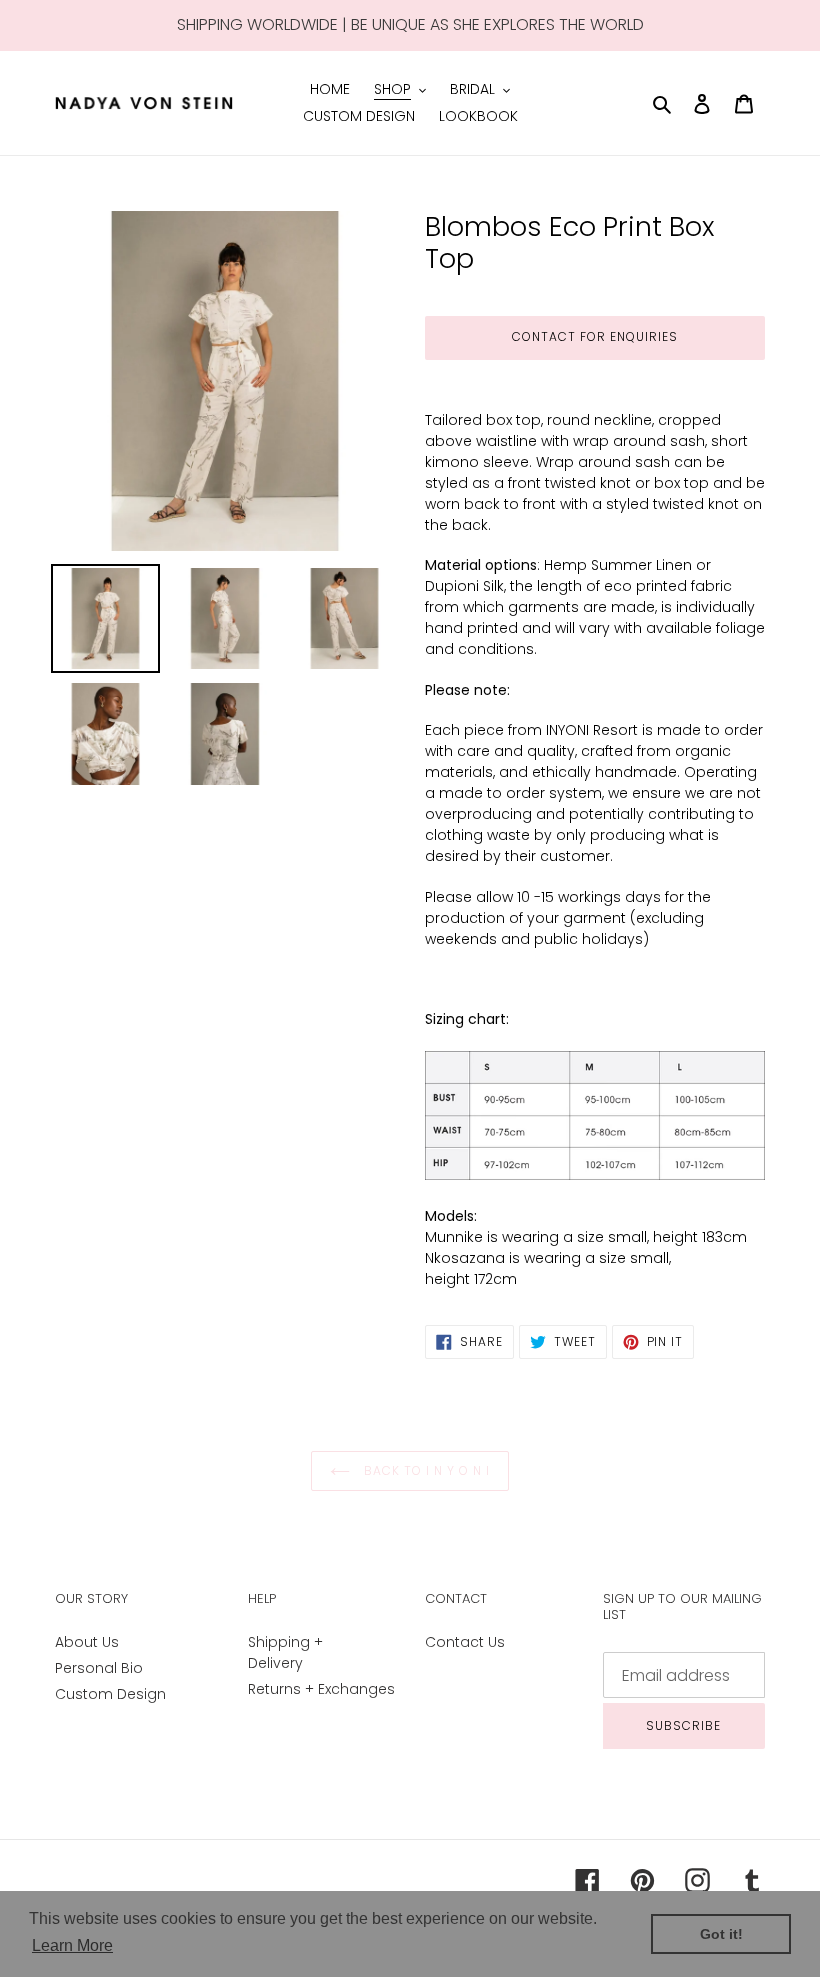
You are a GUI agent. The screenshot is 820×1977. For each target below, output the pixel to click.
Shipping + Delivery (285, 1652)
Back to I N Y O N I (424, 1470)
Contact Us (465, 1642)
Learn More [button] (72, 1945)
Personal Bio (99, 1668)
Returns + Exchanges (321, 1689)
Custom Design (110, 1694)
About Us (87, 1642)
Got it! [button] (721, 1934)
